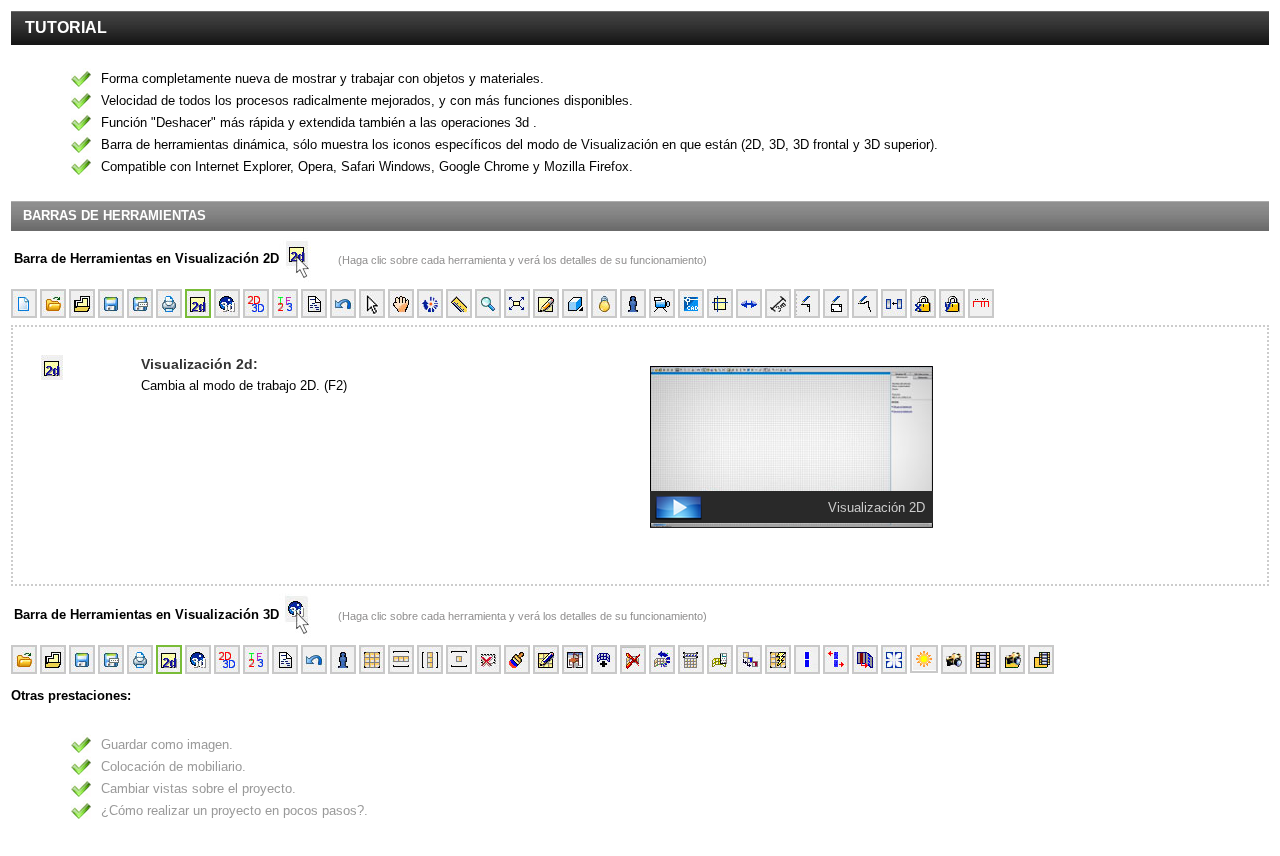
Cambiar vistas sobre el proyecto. (198, 788)
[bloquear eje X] (923, 303)
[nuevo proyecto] (24, 303)
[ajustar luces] (924, 659)
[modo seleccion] (372, 303)
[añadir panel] (894, 659)
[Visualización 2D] (951, 543)
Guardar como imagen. (167, 744)
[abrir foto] (1012, 659)
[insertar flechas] (749, 303)
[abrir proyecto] (53, 303)
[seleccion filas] (401, 659)
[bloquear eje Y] (952, 303)
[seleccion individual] (459, 659)
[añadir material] (604, 659)
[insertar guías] (720, 303)
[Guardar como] (140, 303)
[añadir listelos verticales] (807, 659)
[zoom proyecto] (517, 303)
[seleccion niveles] (372, 659)
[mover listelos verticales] (836, 659)
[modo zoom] (488, 303)
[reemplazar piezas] (749, 659)
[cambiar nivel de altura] (720, 659)
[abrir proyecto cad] (691, 303)
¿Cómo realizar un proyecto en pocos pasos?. (234, 810)
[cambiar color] (517, 659)
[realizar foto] (954, 659)
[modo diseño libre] (865, 303)
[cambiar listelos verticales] (865, 659)
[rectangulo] (836, 303)
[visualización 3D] (227, 303)
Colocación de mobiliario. (173, 766)
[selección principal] (343, 659)
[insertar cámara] (662, 303)
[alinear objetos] (894, 303)
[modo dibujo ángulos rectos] (807, 303)
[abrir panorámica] (1041, 659)
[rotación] (430, 303)
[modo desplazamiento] (401, 303)
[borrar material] (633, 659)
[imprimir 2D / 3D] (169, 303)
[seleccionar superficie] (778, 659)
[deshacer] (343, 303)
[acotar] (778, 303)
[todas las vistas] (285, 303)
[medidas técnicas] (981, 303)
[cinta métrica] (459, 303)
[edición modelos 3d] (575, 659)
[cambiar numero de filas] (691, 659)
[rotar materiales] (662, 659)
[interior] (575, 303)
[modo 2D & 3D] (256, 303)
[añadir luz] (604, 303)
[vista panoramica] (983, 659)
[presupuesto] (314, 303)
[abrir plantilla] (82, 303)
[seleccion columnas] (430, 659)
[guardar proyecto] (111, 303)
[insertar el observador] (633, 303)
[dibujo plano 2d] (546, 303)
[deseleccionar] (488, 659)
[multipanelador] (546, 659)
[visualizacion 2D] (198, 303)
